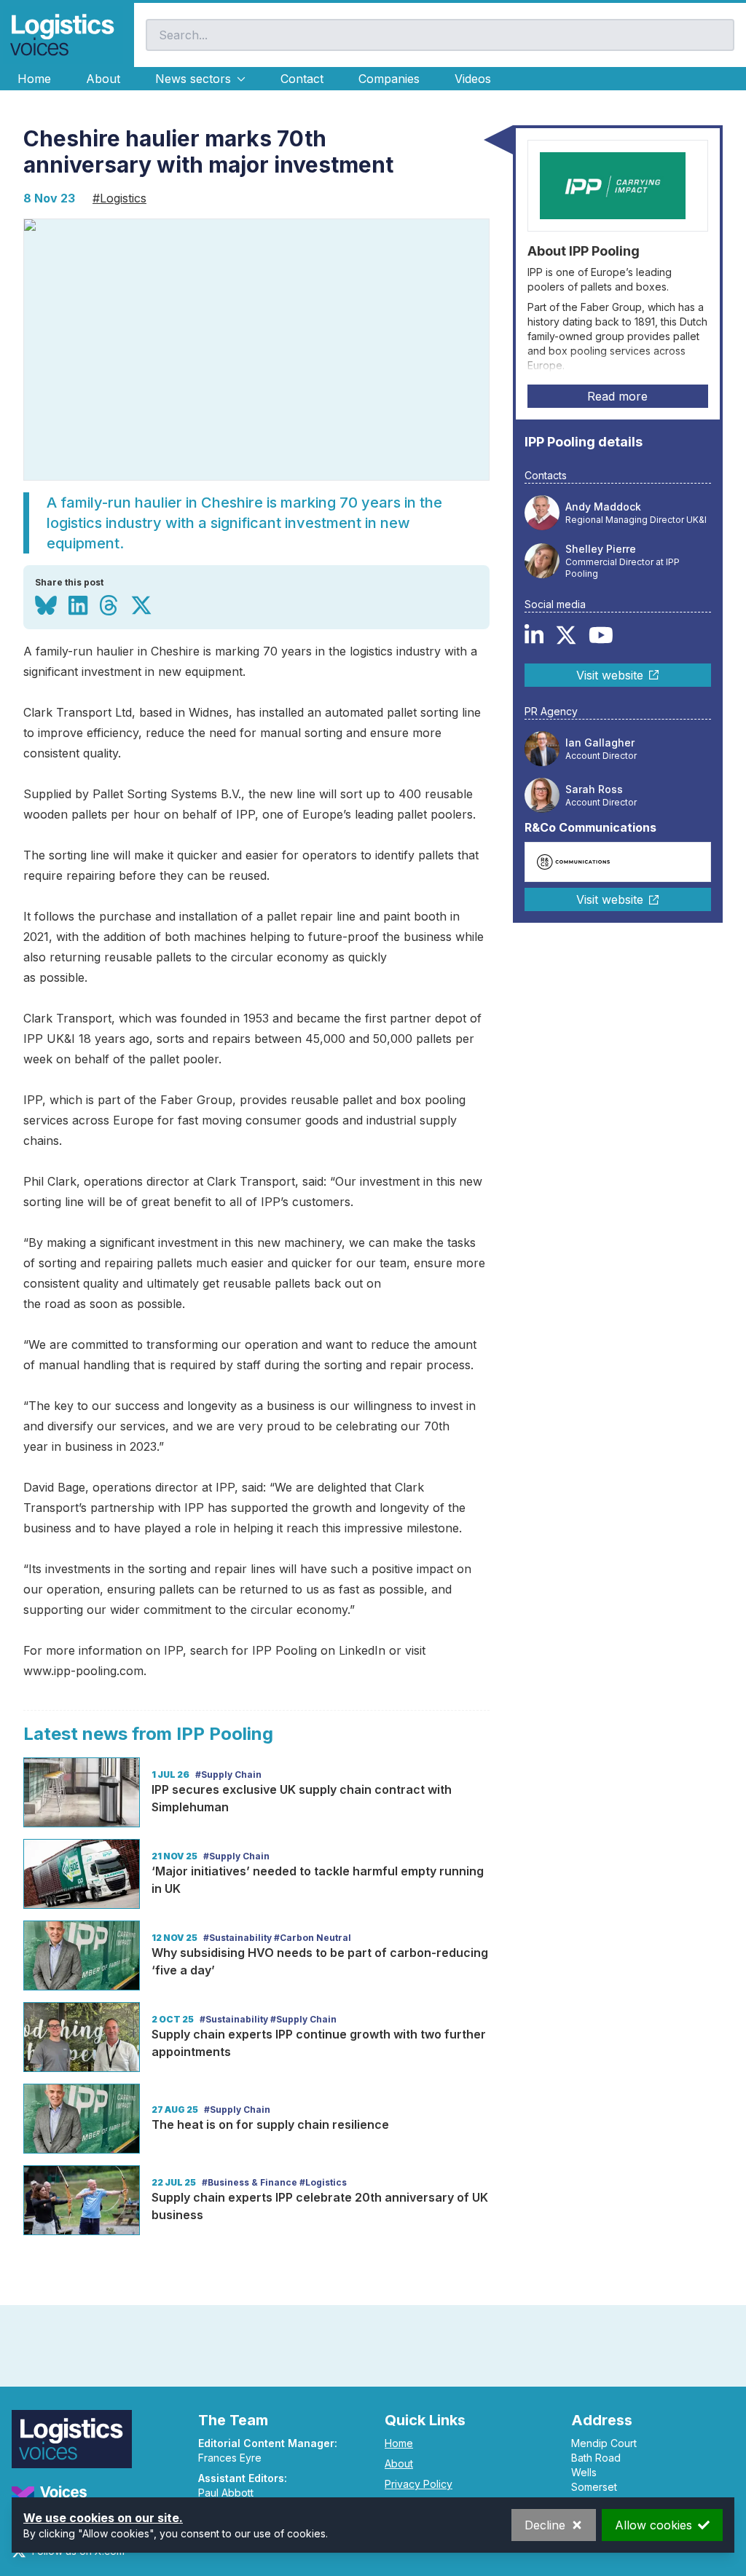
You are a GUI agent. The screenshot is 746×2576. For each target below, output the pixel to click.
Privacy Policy (419, 2484)
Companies (389, 79)
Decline (545, 2525)
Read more (617, 396)
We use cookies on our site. (103, 2518)
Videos (473, 79)
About (103, 79)
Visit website (610, 675)
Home (34, 79)
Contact (302, 79)
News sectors (193, 79)
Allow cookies (653, 2525)
